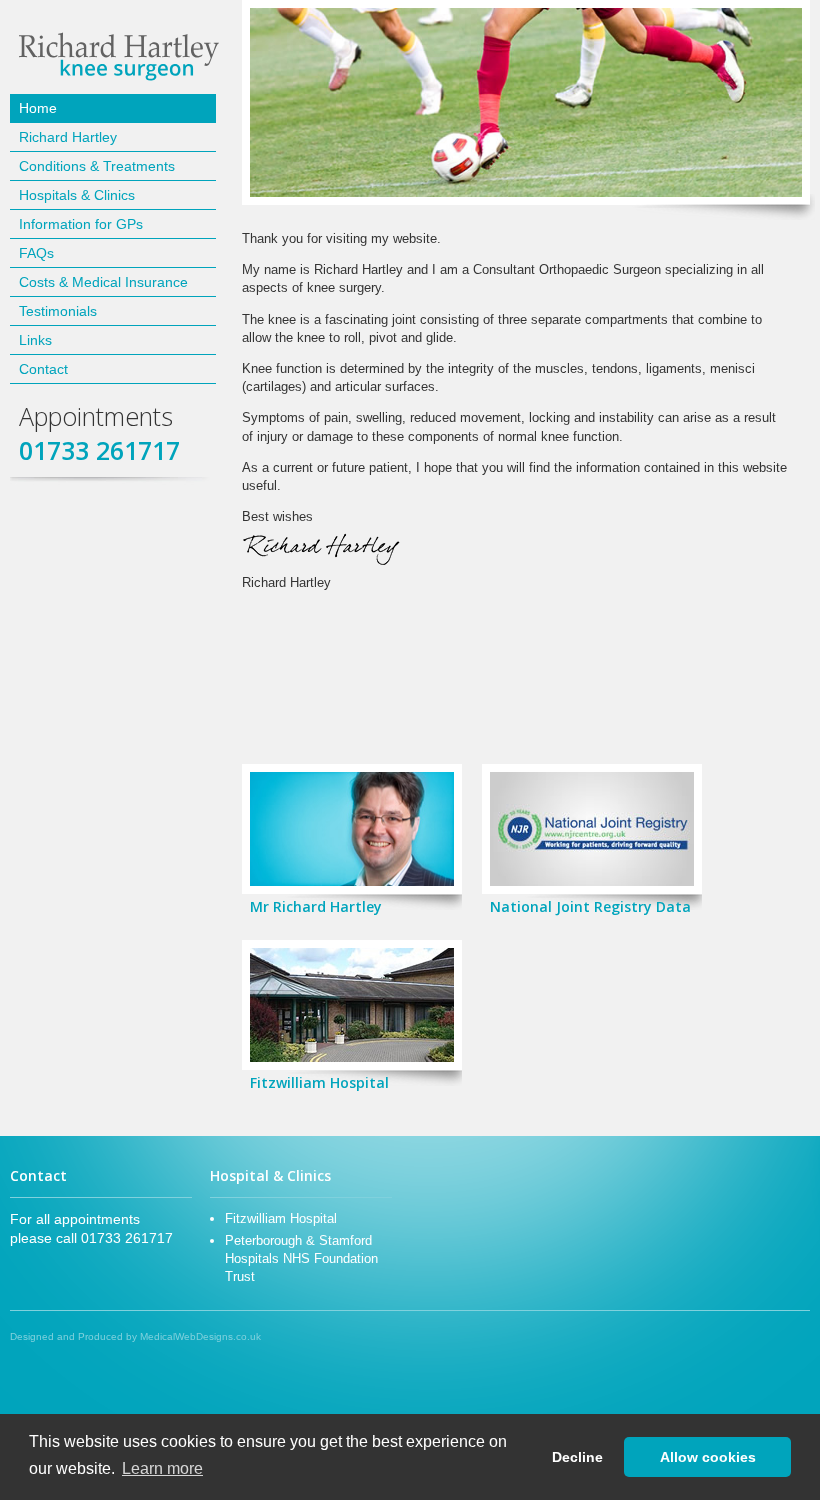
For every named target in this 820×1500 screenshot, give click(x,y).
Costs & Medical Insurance (103, 282)
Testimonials (58, 311)
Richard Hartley (68, 137)
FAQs (36, 253)
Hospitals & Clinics (77, 195)
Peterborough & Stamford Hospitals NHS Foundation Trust (301, 1258)
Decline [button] (577, 1457)
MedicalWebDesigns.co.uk (200, 1336)
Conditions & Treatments (97, 166)
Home (38, 108)
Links (35, 340)
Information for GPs (81, 224)
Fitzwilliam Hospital (281, 1218)
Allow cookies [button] (708, 1457)
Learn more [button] (162, 1468)
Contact (43, 369)
